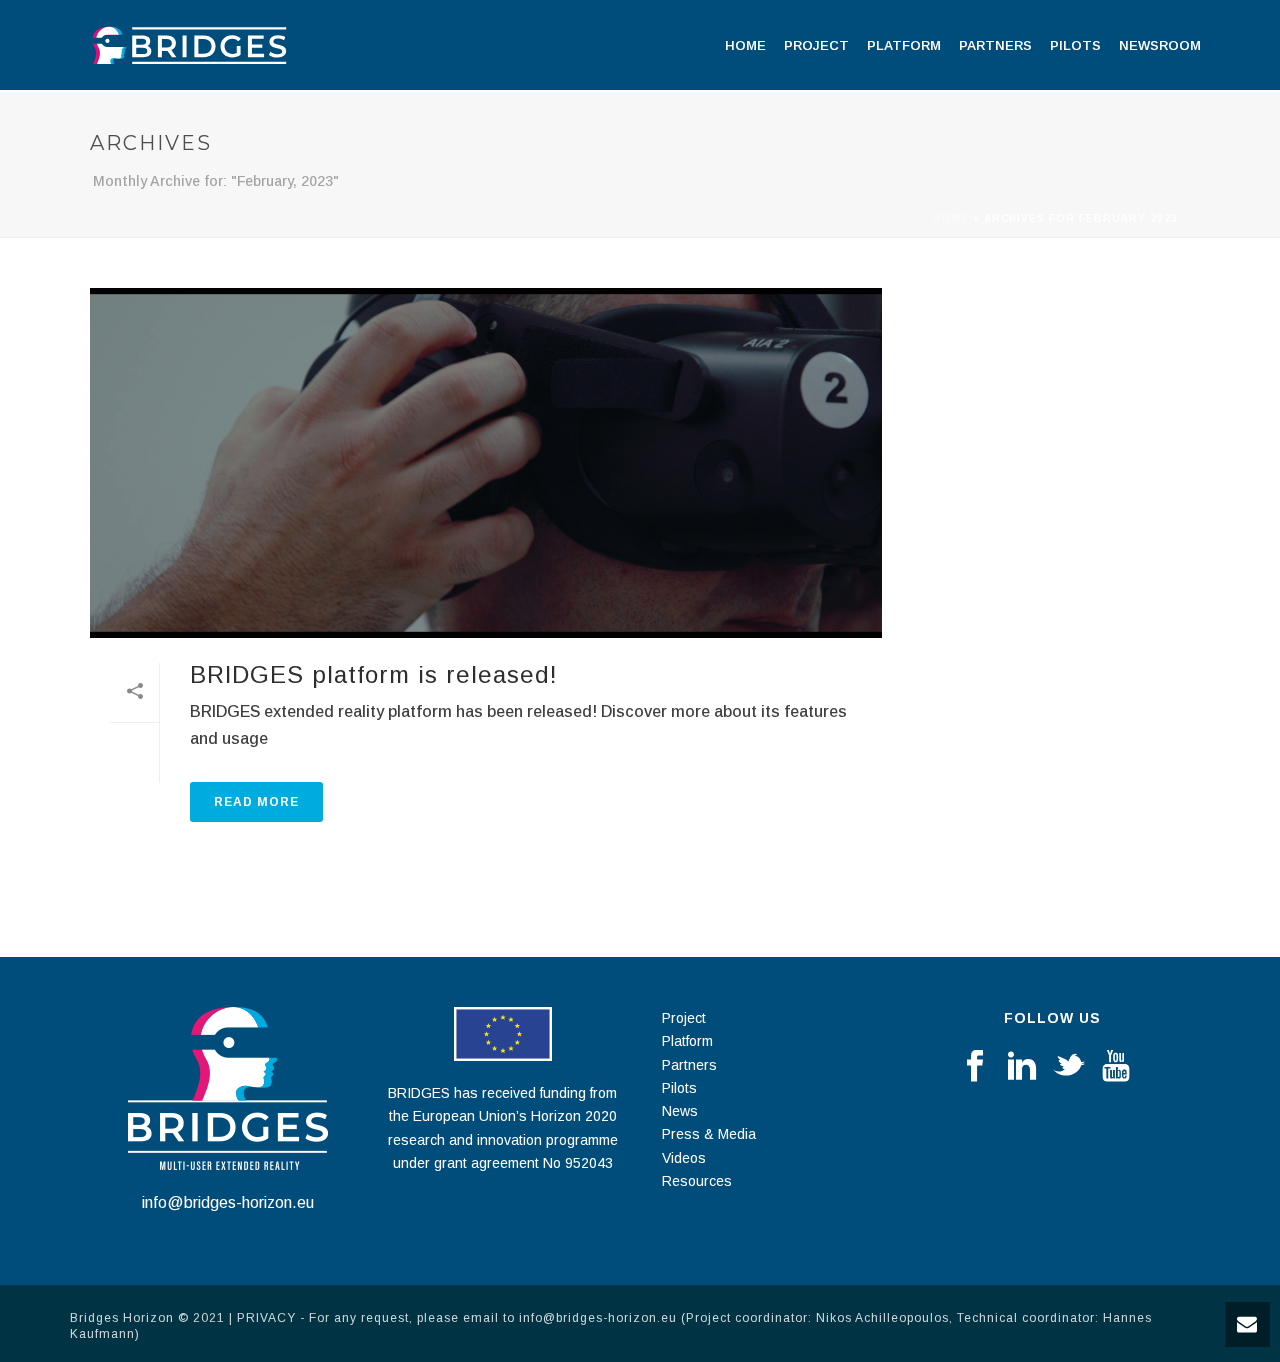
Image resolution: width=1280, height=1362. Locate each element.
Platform (904, 45)
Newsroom (1160, 45)
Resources (697, 1181)
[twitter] (1069, 1067)
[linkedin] (1022, 1067)
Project (816, 45)
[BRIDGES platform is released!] (486, 463)
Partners (995, 45)
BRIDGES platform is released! (374, 674)
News (680, 1111)
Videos (684, 1158)
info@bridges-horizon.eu (228, 1202)
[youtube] (1116, 1067)
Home (745, 45)
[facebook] (975, 1067)
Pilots (1075, 45)
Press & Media (709, 1134)
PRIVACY (266, 1318)
